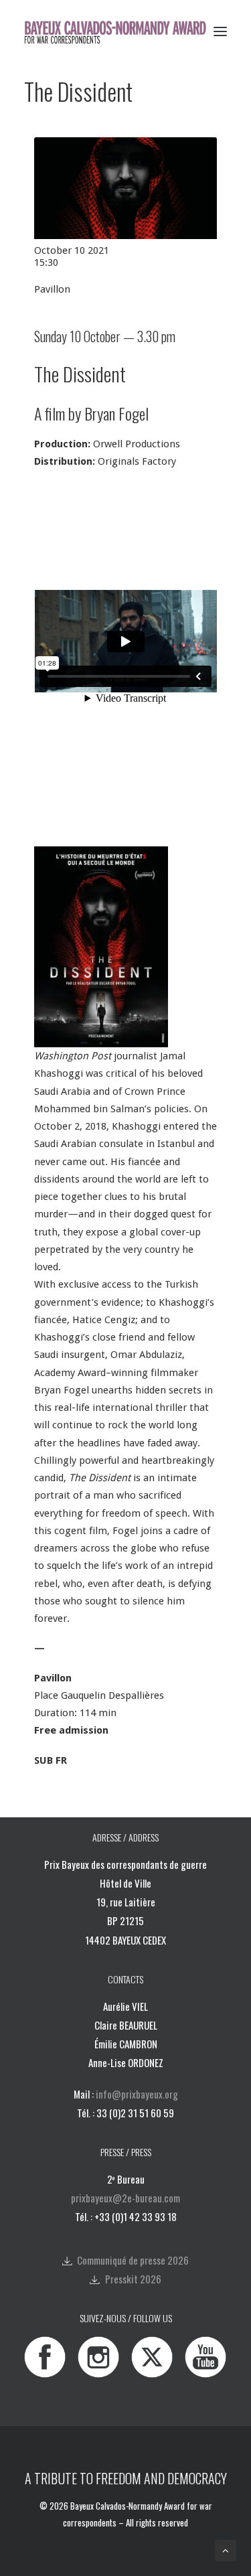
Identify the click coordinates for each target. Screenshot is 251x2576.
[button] (220, 31)
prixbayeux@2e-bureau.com (125, 2198)
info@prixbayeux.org (137, 2094)
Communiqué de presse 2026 (133, 2260)
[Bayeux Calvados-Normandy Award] (119, 31)
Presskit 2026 (133, 2279)
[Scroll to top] (226, 2550)
